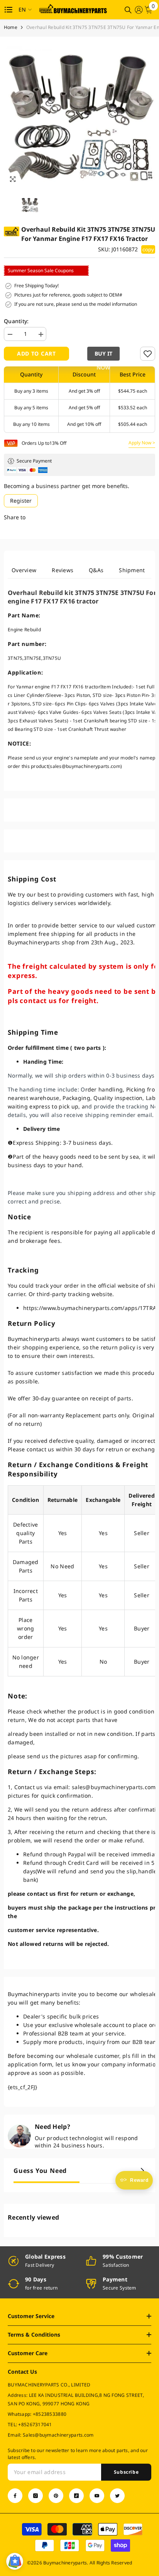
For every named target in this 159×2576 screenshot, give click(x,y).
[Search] (128, 10)
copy (148, 249)
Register (21, 501)
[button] (105, 354)
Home (11, 27)
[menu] (8, 10)
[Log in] (139, 10)
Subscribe (126, 2472)
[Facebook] (15, 2496)
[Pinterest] (56, 2496)
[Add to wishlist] (148, 354)
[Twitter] (117, 2496)
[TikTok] (76, 2496)
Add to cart (36, 353)
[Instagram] (36, 2496)
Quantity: (16, 321)
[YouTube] (97, 2496)
